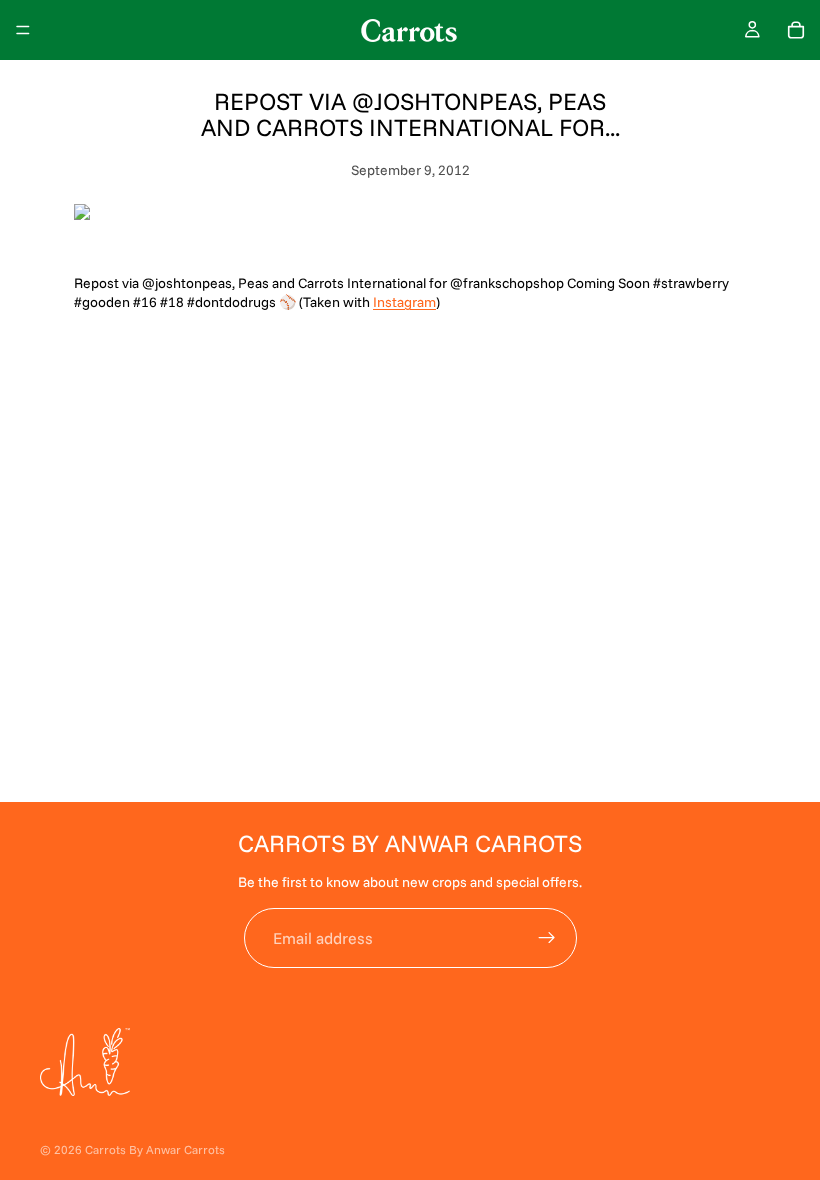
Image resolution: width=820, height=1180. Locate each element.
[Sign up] (547, 938)
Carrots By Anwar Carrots (155, 1149)
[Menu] (23, 30)
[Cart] (796, 30)
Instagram (404, 302)
